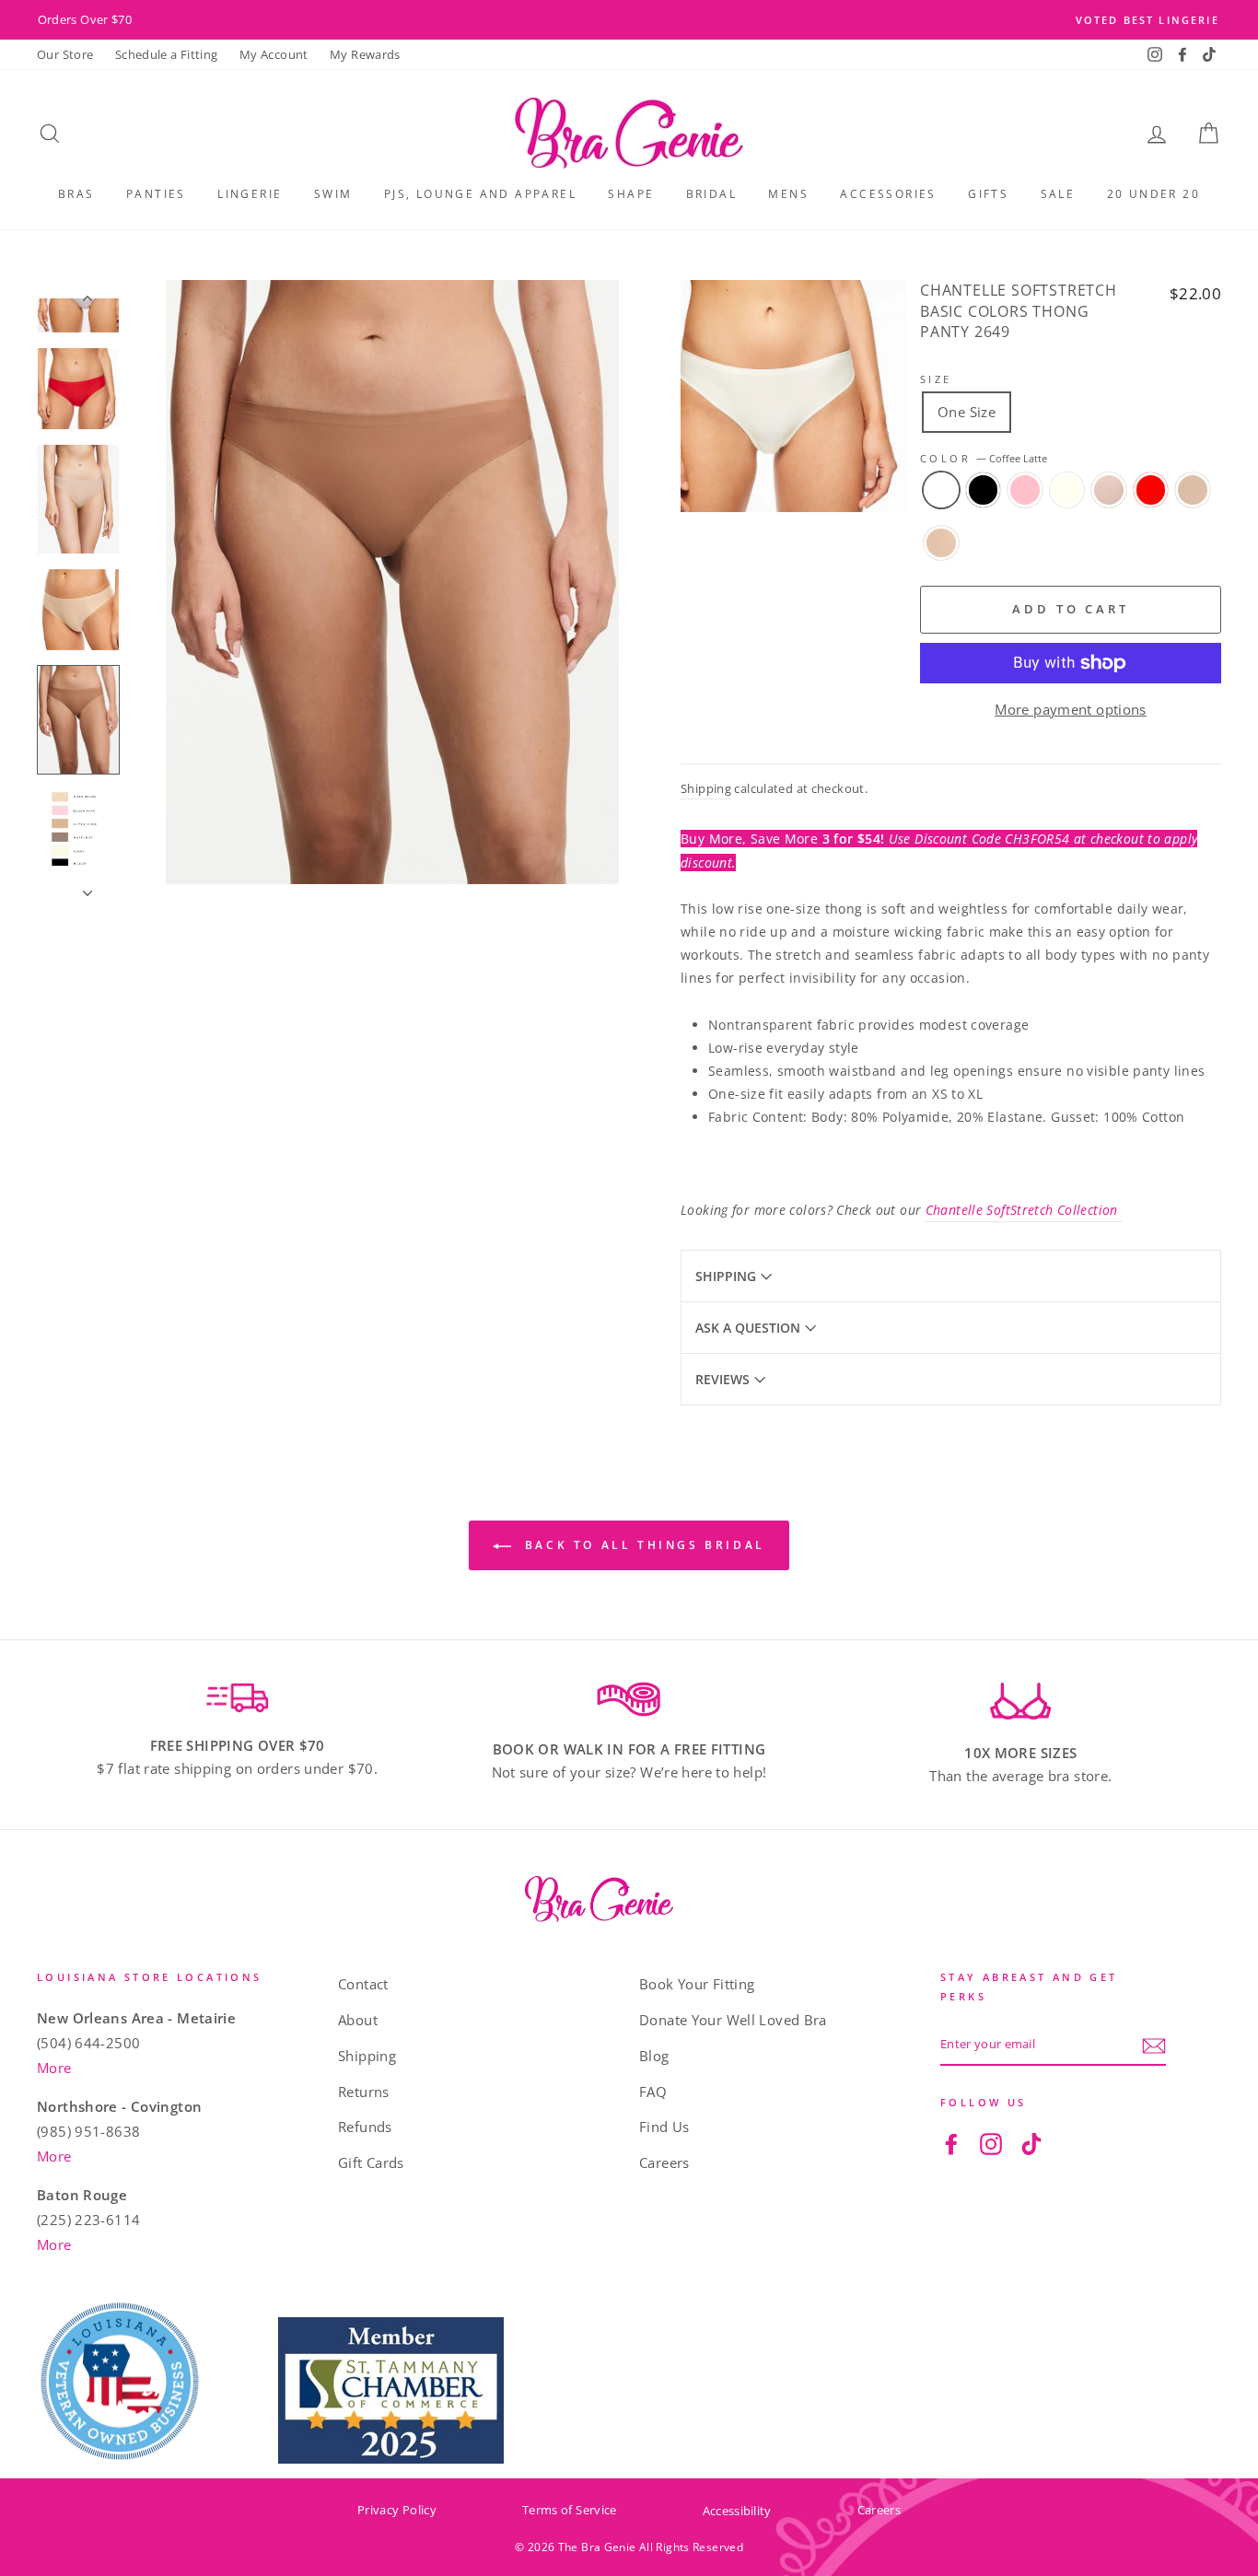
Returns (364, 2092)
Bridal (711, 194)
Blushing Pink (1025, 490)
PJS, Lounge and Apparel (480, 194)
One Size (967, 412)
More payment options (1071, 709)
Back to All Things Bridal (642, 1545)
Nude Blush (1109, 490)
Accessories (888, 194)
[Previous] (78, 289)
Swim (333, 194)
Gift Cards (371, 2162)
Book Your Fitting (697, 1984)
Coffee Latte (941, 490)
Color (984, 458)
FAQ (653, 2092)
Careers (664, 2162)
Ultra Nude (941, 543)
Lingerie (250, 194)
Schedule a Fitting (167, 54)
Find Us (664, 2127)
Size (936, 379)
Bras (76, 194)
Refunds (365, 2127)
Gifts (988, 194)
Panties (156, 194)
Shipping (706, 788)
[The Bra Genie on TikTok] (1031, 2143)
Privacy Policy (397, 2510)
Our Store (65, 54)
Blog (654, 2056)
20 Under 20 (1153, 194)
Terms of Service (570, 2510)
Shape (631, 194)
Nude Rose (1193, 490)
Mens (788, 194)
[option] (629, 20)
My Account (274, 54)
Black (984, 490)
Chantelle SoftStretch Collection (1024, 1210)
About (358, 2020)
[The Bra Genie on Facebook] (951, 2143)
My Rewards (365, 54)
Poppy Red (1151, 490)
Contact (363, 1984)
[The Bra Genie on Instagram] (991, 2143)
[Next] (78, 875)
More (54, 2068)
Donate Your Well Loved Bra (733, 2020)
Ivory (1067, 490)
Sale (1058, 194)
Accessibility (737, 2511)
